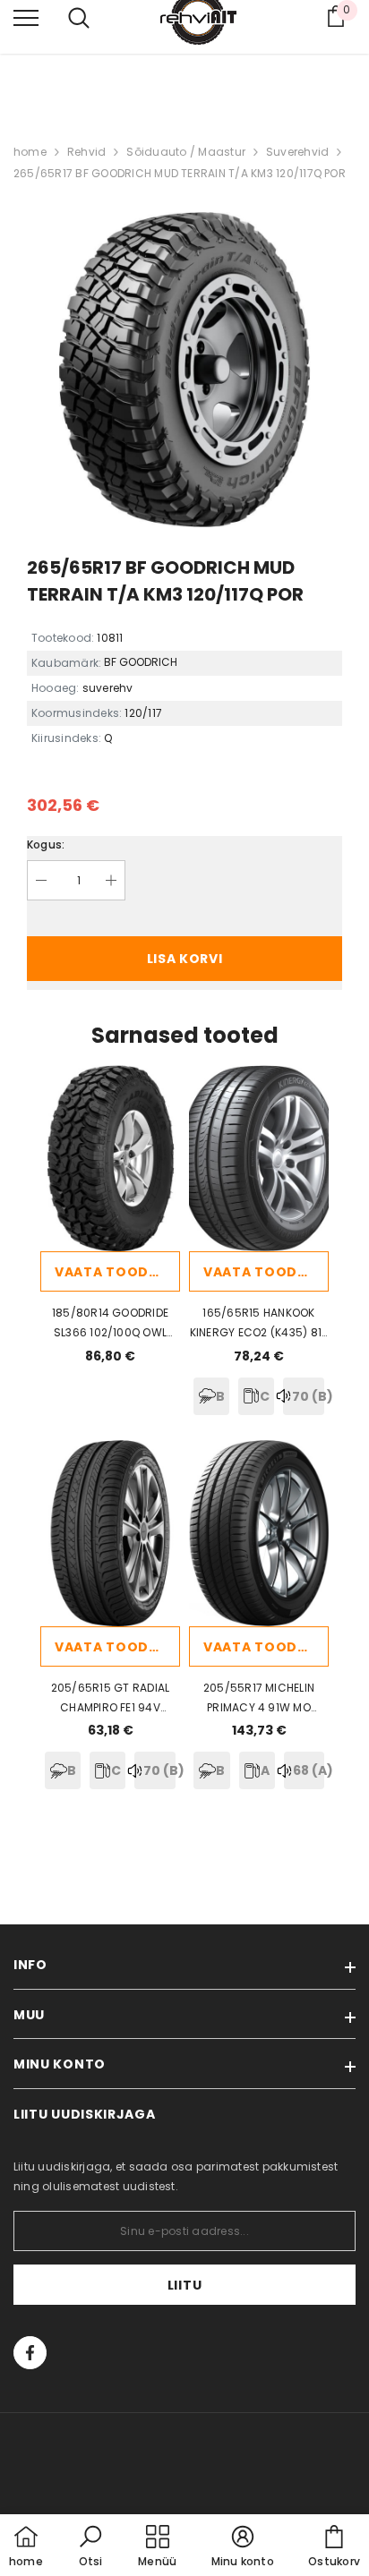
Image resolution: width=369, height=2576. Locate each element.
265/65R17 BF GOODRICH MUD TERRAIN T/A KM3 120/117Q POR (180, 173)
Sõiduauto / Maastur (186, 152)
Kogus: (46, 844)
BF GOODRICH (141, 662)
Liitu (185, 2285)
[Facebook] (30, 2353)
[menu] (26, 17)
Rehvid (86, 152)
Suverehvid (297, 152)
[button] (90, 2547)
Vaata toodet (110, 1272)
